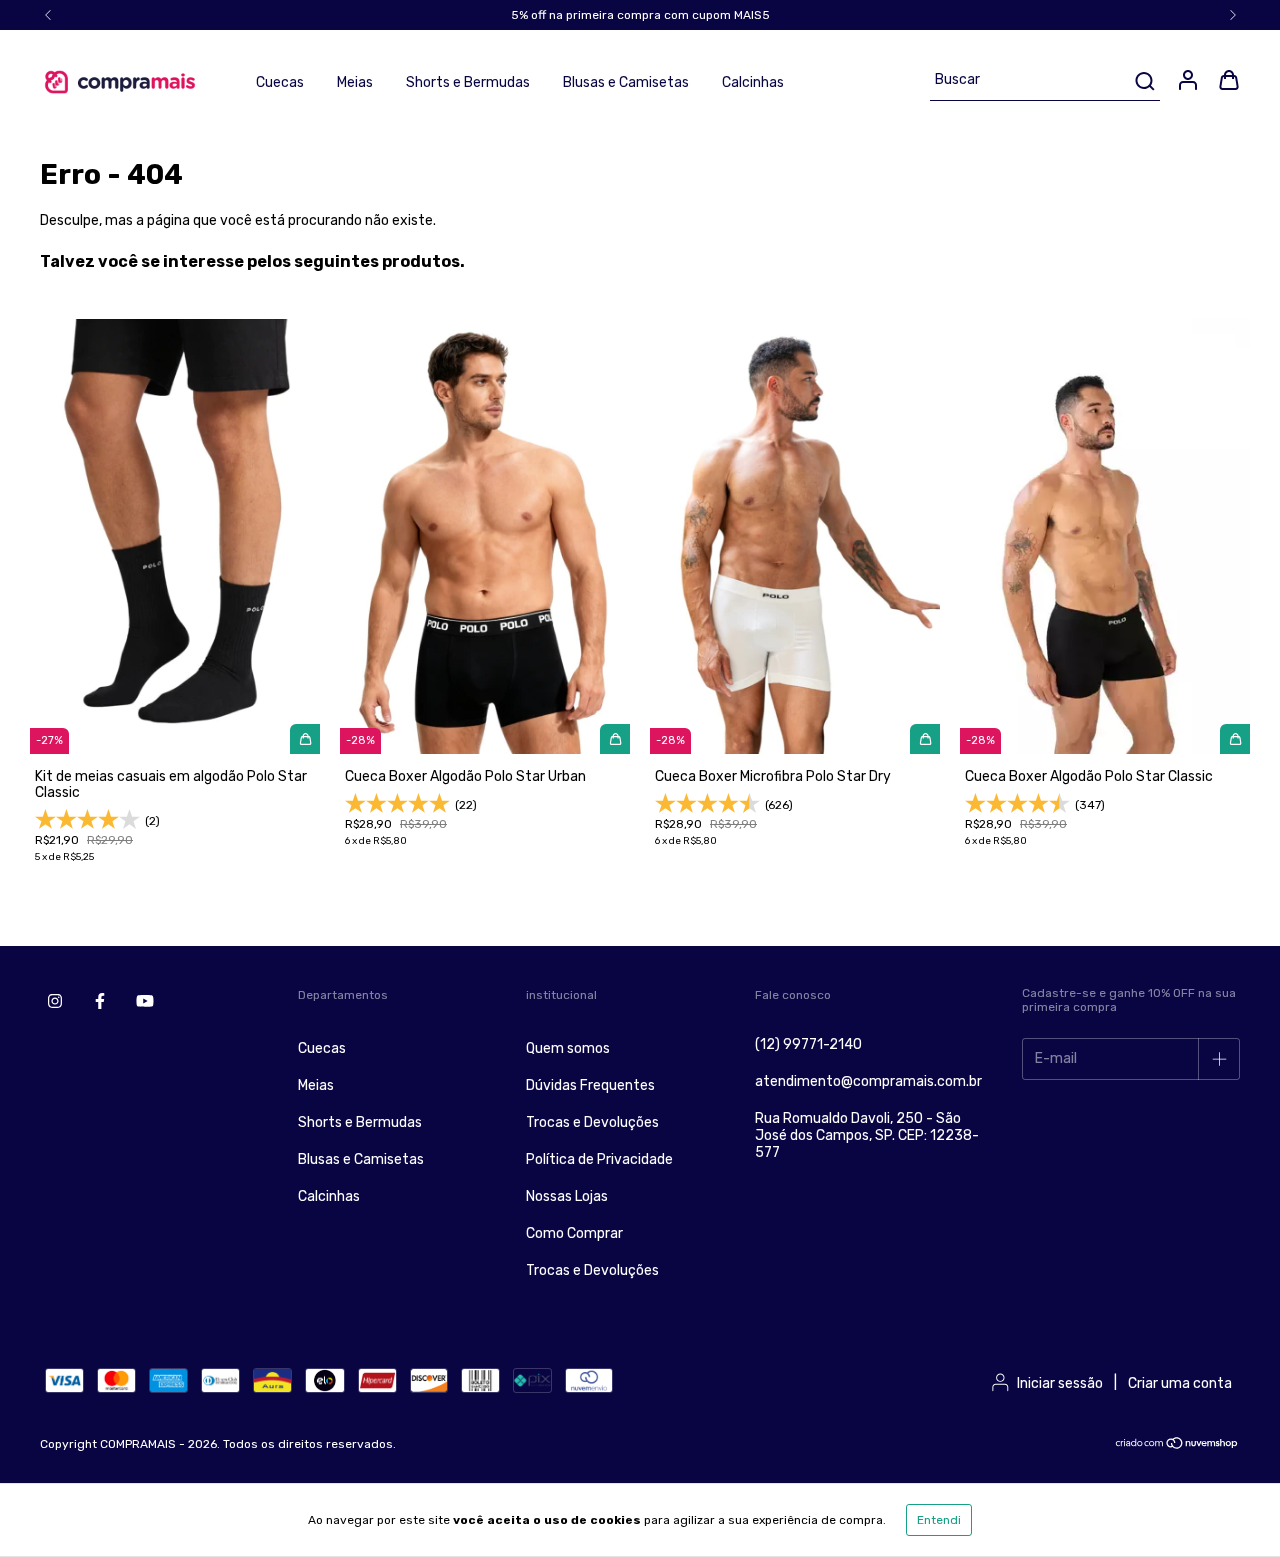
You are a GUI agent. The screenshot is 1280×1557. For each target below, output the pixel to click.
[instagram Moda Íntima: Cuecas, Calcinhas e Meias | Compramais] (55, 1001)
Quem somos (568, 1048)
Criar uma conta (1180, 1383)
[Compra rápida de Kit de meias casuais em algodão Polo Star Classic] (305, 739)
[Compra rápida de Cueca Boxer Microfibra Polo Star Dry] (925, 739)
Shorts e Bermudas (468, 82)
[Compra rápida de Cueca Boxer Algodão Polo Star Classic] (1235, 739)
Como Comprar (574, 1233)
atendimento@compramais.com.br (868, 1081)
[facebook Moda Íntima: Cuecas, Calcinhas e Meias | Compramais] (100, 1001)
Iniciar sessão (1060, 1383)
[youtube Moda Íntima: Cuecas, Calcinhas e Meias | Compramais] (145, 1001)
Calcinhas (753, 82)
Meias (355, 82)
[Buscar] (1143, 81)
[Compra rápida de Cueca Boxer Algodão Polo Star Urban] (615, 739)
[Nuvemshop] (1177, 1446)
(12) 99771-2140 (808, 1044)
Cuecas (280, 82)
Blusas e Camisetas (626, 82)
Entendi (939, 1520)
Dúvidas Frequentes (590, 1085)
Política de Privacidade (599, 1159)
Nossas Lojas (567, 1196)
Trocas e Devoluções (592, 1122)
